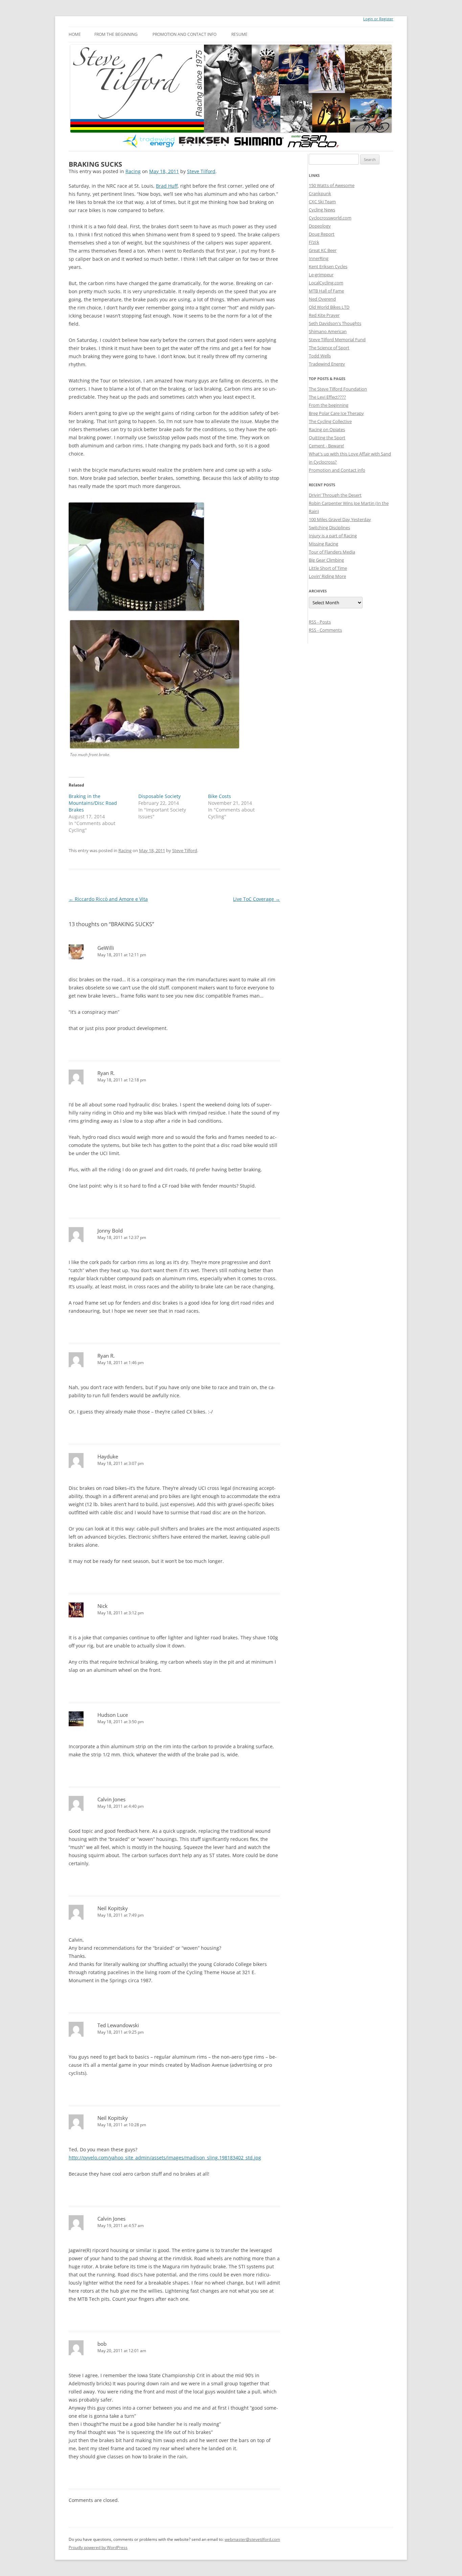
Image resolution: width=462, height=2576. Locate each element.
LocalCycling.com (326, 283)
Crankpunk (320, 193)
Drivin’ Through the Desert (335, 495)
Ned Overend (322, 299)
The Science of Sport (329, 348)
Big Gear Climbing (326, 560)
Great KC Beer (323, 250)
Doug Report (322, 234)
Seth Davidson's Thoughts (335, 323)
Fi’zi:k (314, 242)
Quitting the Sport (327, 438)
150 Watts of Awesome (332, 185)
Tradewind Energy (327, 364)
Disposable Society (159, 796)
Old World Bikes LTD (329, 307)
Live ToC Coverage (257, 899)
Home (75, 34)
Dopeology (320, 226)
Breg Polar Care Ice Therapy (336, 413)
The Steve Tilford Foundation (338, 389)
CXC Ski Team (322, 202)
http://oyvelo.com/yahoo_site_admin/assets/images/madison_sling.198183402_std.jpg (165, 2158)
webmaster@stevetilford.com (252, 2539)
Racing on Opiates (327, 429)
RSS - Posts (320, 622)
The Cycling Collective (330, 421)
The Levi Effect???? (327, 397)
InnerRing (319, 258)
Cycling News (322, 210)
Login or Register (378, 19)
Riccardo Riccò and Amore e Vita (108, 899)
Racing (133, 171)
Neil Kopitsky (113, 1908)
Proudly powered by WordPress (98, 2547)
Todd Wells (320, 356)
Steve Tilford (201, 171)
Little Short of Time (328, 568)
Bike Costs (220, 796)
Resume (239, 34)
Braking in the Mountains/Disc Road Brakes (93, 803)
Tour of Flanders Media (332, 552)
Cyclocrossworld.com (330, 218)
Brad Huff (167, 186)
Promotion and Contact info (184, 34)
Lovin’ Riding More (327, 576)
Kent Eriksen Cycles (328, 266)
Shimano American (328, 331)
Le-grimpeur (321, 275)
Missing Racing (324, 544)
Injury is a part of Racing (333, 536)
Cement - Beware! (326, 446)
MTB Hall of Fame (326, 291)
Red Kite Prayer (324, 315)
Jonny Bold (110, 1231)
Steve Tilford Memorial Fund (337, 339)
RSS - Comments (325, 630)
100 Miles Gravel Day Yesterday (340, 519)
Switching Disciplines (329, 528)
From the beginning (116, 34)
